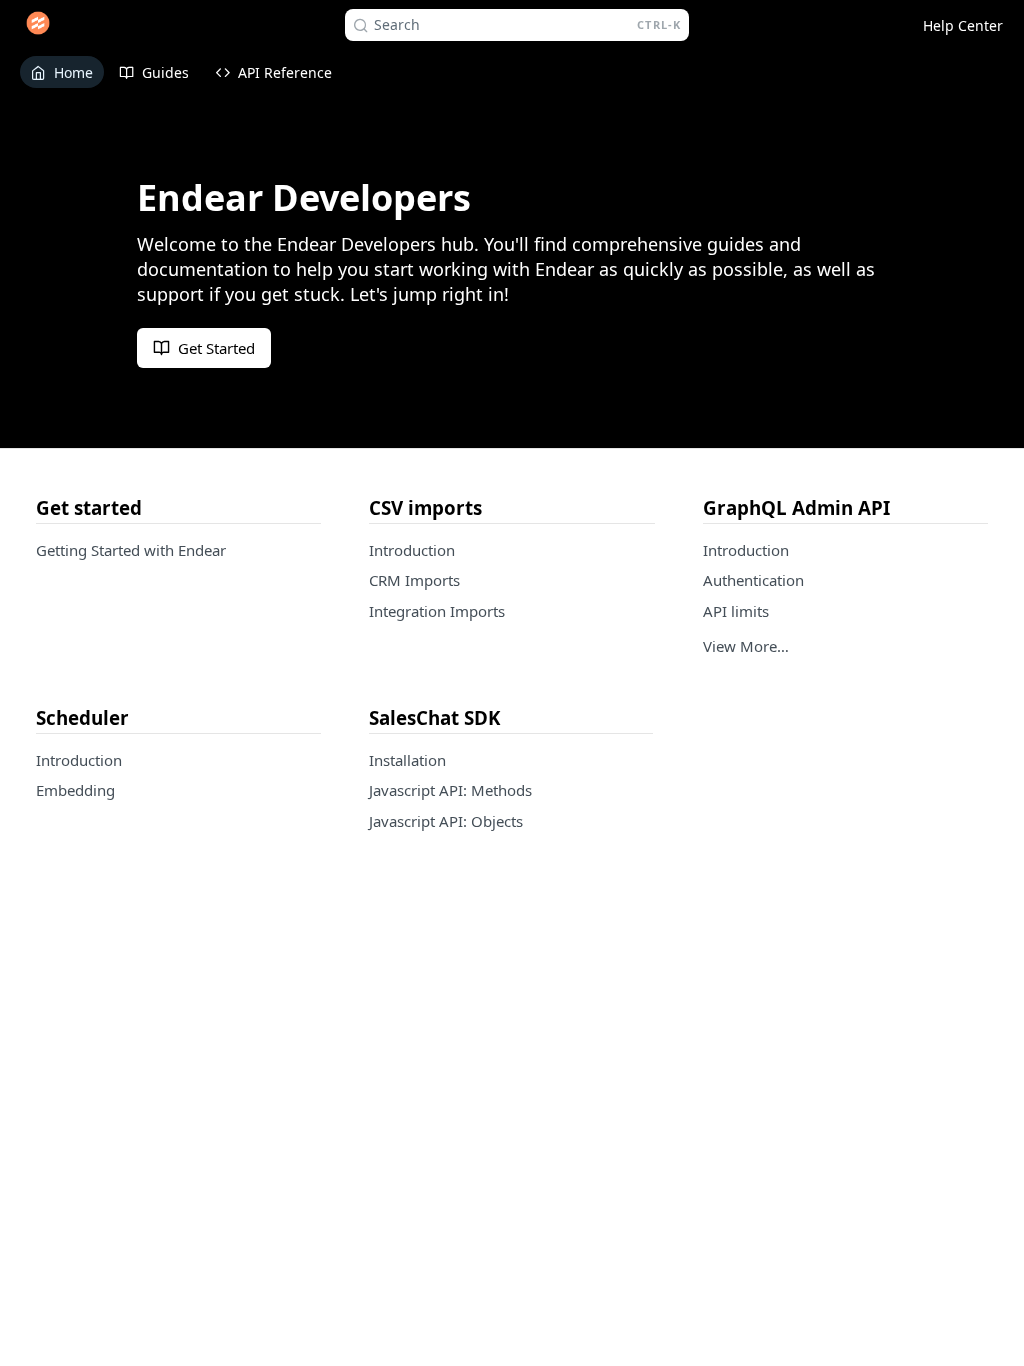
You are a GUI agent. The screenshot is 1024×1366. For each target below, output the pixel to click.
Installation (407, 760)
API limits (736, 611)
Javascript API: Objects (446, 821)
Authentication (753, 580)
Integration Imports (437, 611)
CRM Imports (414, 580)
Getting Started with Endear (131, 550)
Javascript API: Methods (450, 790)
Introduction (412, 550)
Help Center (963, 25)
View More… (746, 646)
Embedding (75, 790)
